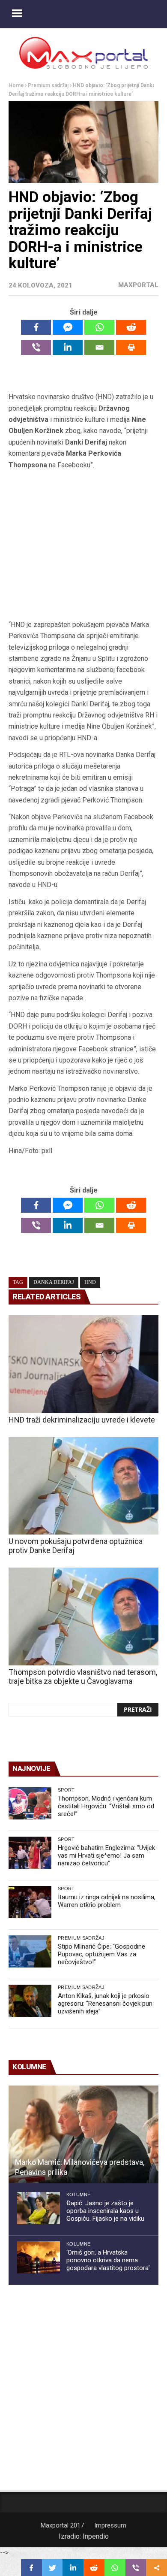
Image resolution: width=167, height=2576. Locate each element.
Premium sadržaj (48, 85)
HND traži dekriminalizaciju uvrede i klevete (82, 1420)
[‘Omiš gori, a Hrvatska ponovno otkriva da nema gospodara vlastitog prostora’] (39, 2257)
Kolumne (78, 2195)
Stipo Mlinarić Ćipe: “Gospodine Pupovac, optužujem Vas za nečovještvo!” (101, 1954)
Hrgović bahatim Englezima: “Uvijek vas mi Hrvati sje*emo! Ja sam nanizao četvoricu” (106, 1856)
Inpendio (96, 2536)
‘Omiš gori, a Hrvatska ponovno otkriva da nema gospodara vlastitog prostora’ (108, 2260)
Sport (66, 1790)
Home (16, 85)
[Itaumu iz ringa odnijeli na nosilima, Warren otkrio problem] (30, 1902)
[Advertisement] (83, 545)
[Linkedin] (68, 347)
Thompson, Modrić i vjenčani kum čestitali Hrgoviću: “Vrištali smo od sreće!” (106, 1806)
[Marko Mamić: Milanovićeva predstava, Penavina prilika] (83, 2134)
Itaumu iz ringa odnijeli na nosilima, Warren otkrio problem (107, 1901)
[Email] (99, 347)
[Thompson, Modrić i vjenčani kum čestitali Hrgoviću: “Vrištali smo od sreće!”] (30, 1803)
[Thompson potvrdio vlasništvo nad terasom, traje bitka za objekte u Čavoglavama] (83, 1616)
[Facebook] (36, 327)
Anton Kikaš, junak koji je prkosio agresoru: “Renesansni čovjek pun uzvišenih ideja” (105, 2004)
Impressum (110, 2525)
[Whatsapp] (99, 327)
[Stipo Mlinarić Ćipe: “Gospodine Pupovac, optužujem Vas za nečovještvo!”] (30, 1951)
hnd (90, 1282)
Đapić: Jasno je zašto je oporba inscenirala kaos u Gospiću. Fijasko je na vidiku (105, 2211)
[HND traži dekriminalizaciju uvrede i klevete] (83, 1364)
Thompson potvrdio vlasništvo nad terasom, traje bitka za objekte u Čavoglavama (83, 1677)
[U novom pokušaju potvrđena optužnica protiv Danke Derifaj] (83, 1486)
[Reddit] (131, 327)
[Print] (131, 347)
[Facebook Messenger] (68, 327)
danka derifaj (54, 1282)
